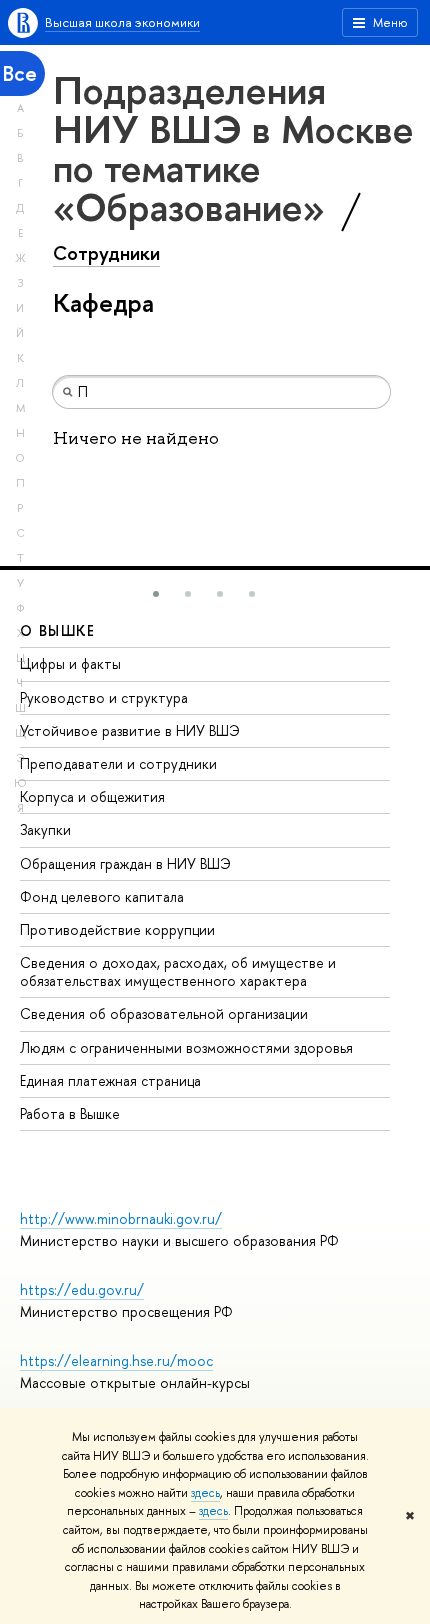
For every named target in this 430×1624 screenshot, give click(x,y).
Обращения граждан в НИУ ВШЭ (125, 863)
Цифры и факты (70, 663)
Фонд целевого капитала (102, 896)
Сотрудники (106, 253)
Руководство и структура (104, 697)
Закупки (45, 829)
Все (20, 73)
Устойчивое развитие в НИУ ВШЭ (130, 730)
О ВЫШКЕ (58, 630)
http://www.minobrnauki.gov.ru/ (121, 1218)
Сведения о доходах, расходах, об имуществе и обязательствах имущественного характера (178, 971)
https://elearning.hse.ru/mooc (116, 1360)
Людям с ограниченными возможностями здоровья (186, 1047)
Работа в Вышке (70, 1113)
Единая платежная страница (110, 1080)
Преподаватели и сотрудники (118, 763)
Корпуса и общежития (92, 796)
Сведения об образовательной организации (164, 1013)
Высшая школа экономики (122, 22)
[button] (156, 594)
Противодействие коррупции (117, 929)
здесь (205, 1493)
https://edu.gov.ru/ (82, 1289)
